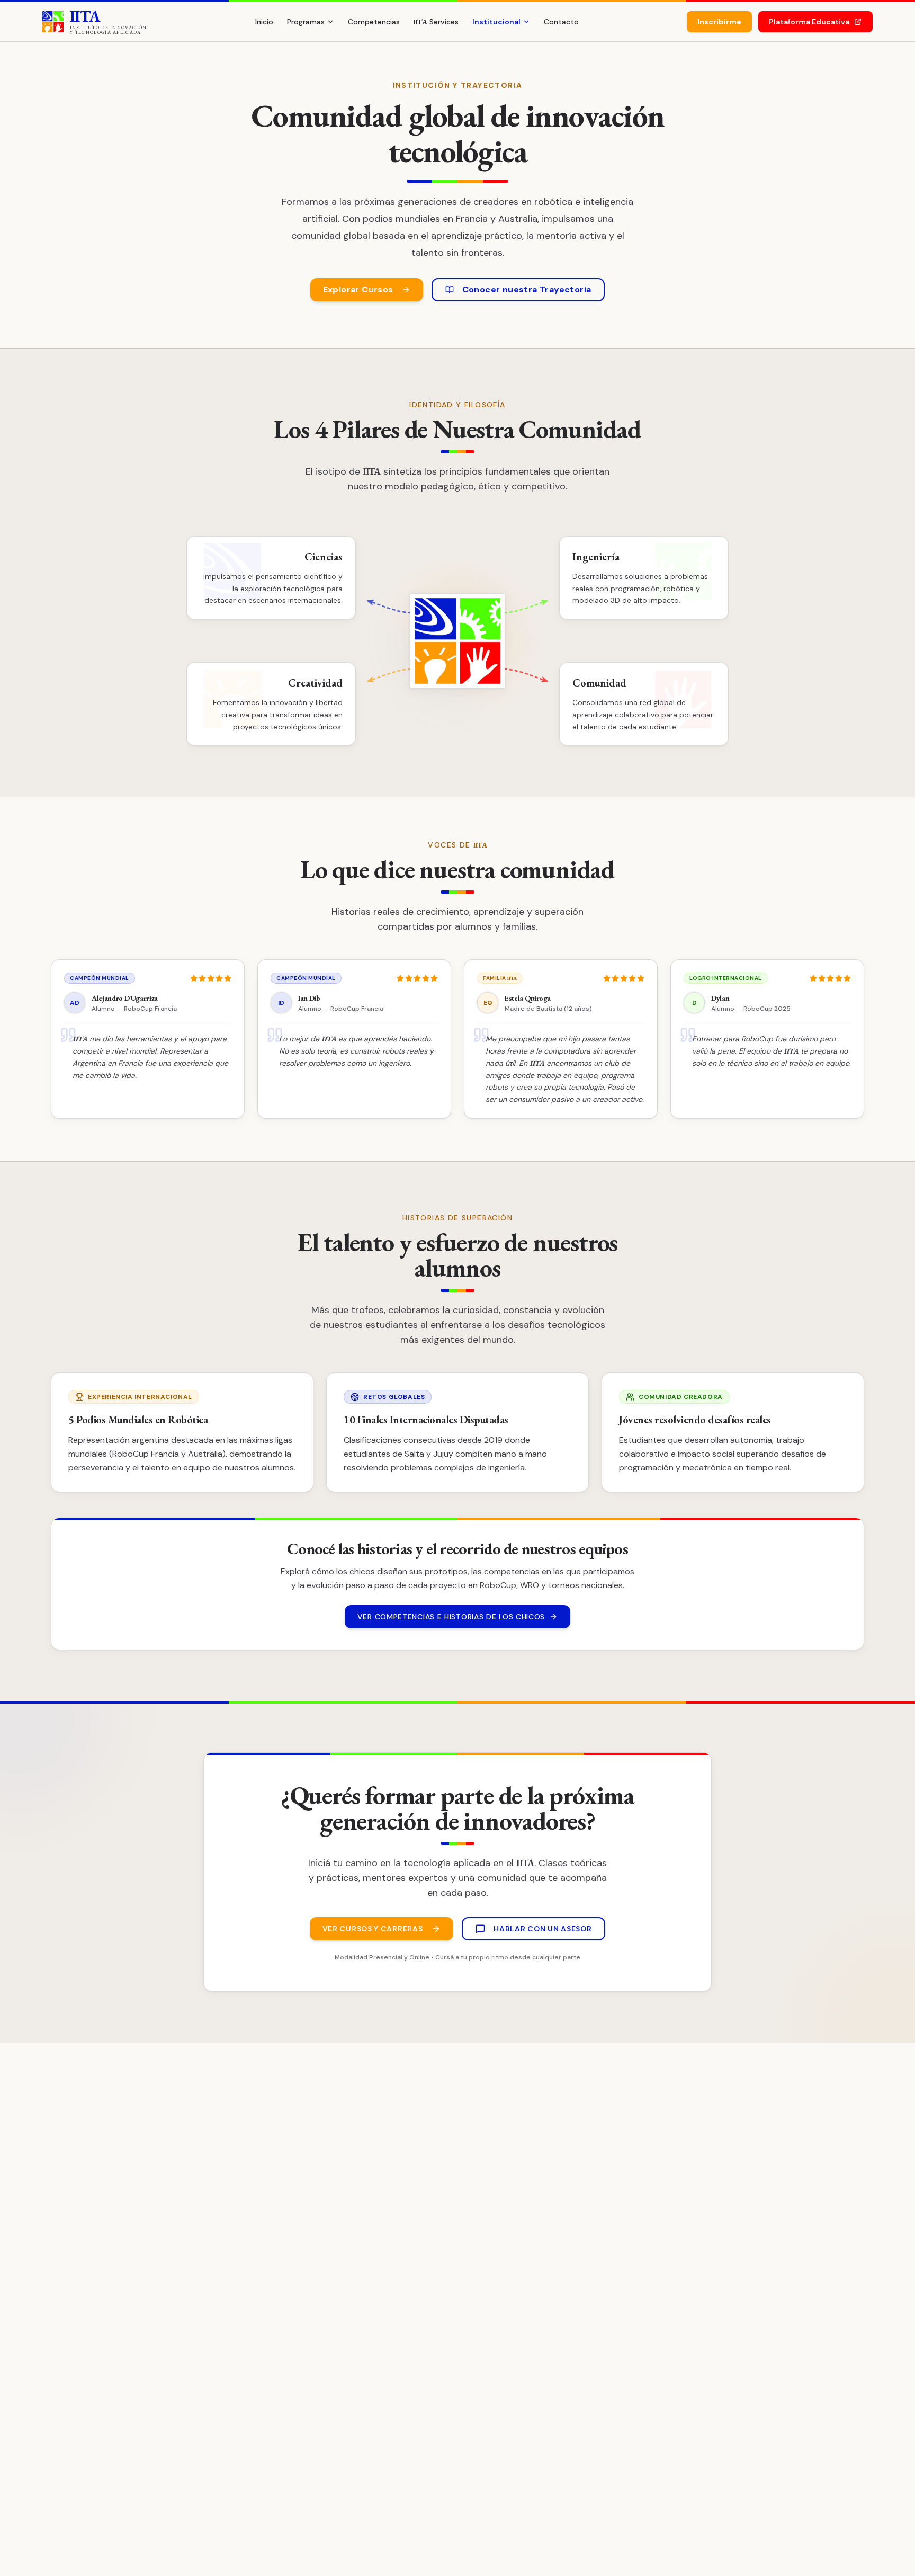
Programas (306, 22)
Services (436, 22)
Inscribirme (719, 22)
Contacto (561, 22)
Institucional (496, 22)
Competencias (374, 22)
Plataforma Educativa (809, 22)
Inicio (264, 22)
